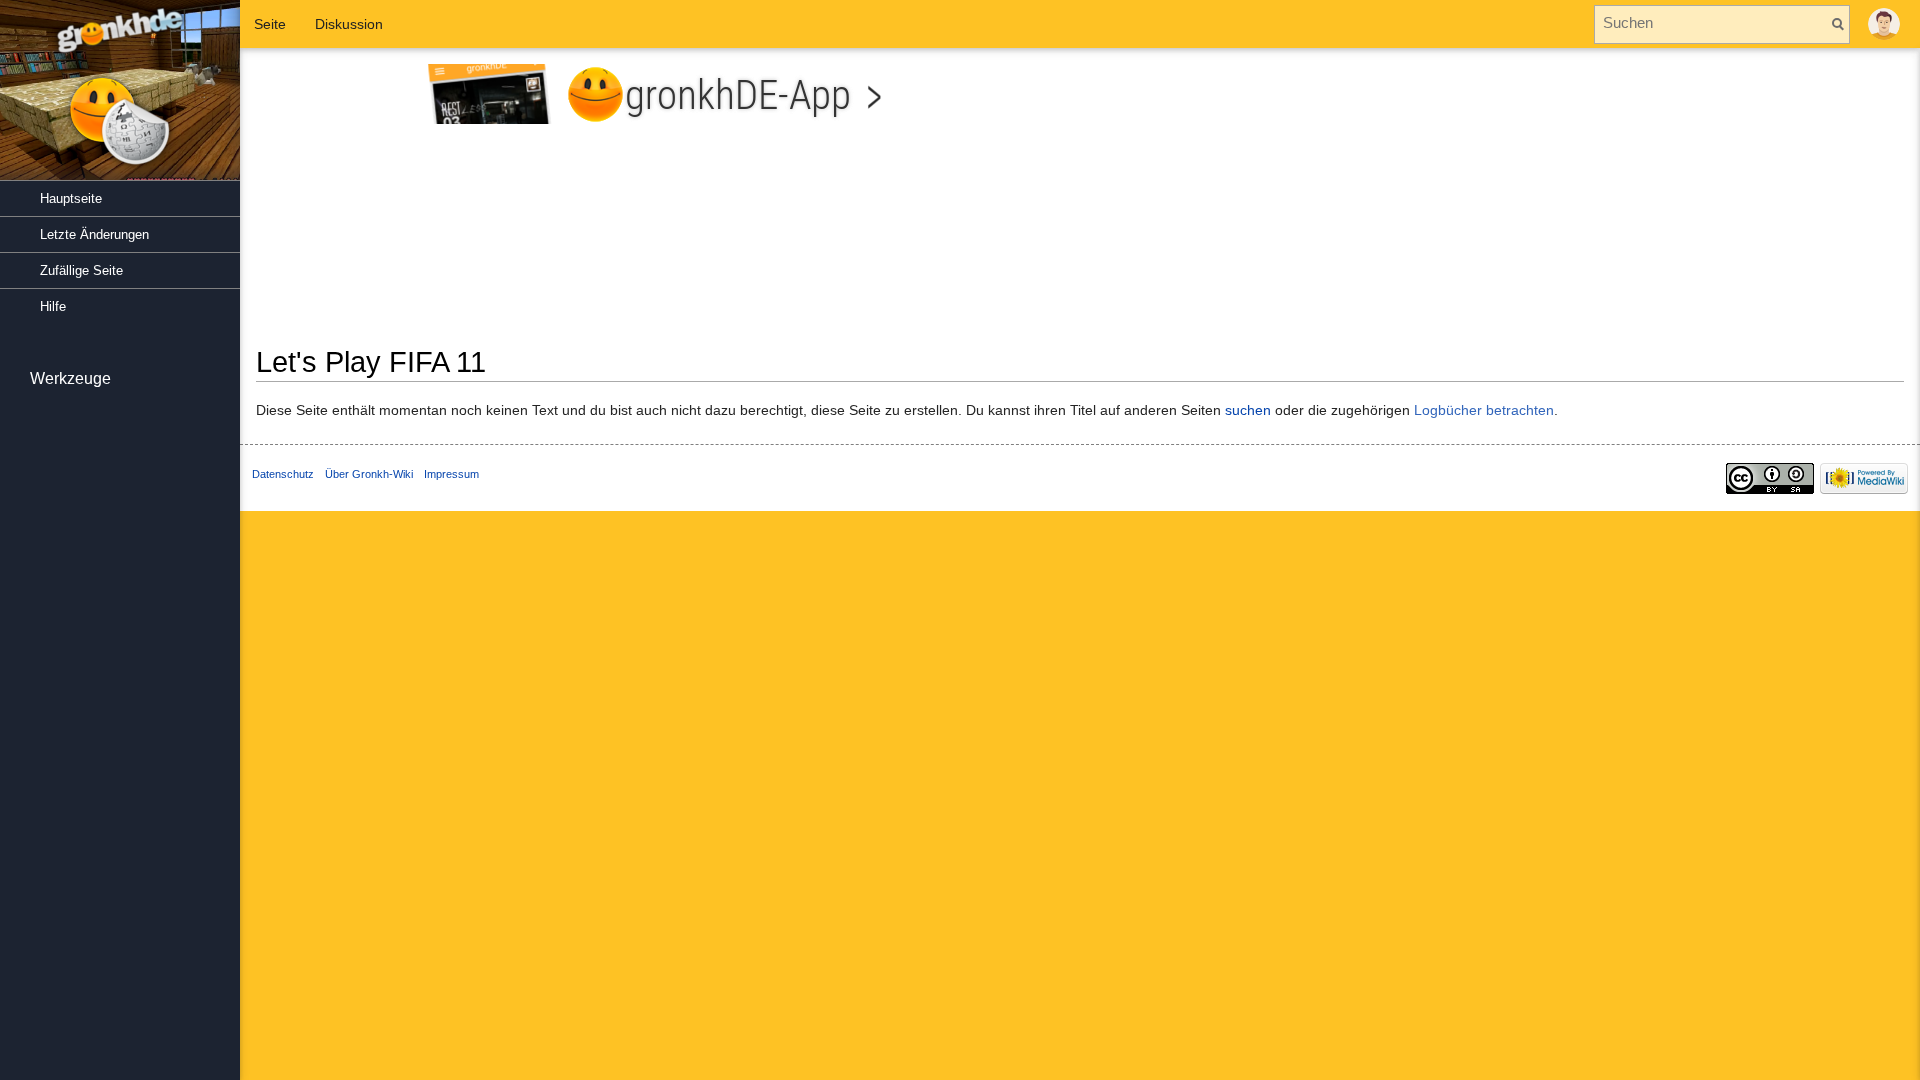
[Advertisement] (1499, 204)
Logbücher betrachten (1484, 410)
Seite (270, 24)
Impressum (451, 474)
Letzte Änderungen (94, 234)
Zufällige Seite (81, 270)
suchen (1248, 410)
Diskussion (349, 24)
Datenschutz (283, 474)
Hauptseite (71, 198)
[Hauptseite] (120, 100)
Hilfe (53, 306)
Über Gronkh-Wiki (369, 474)
